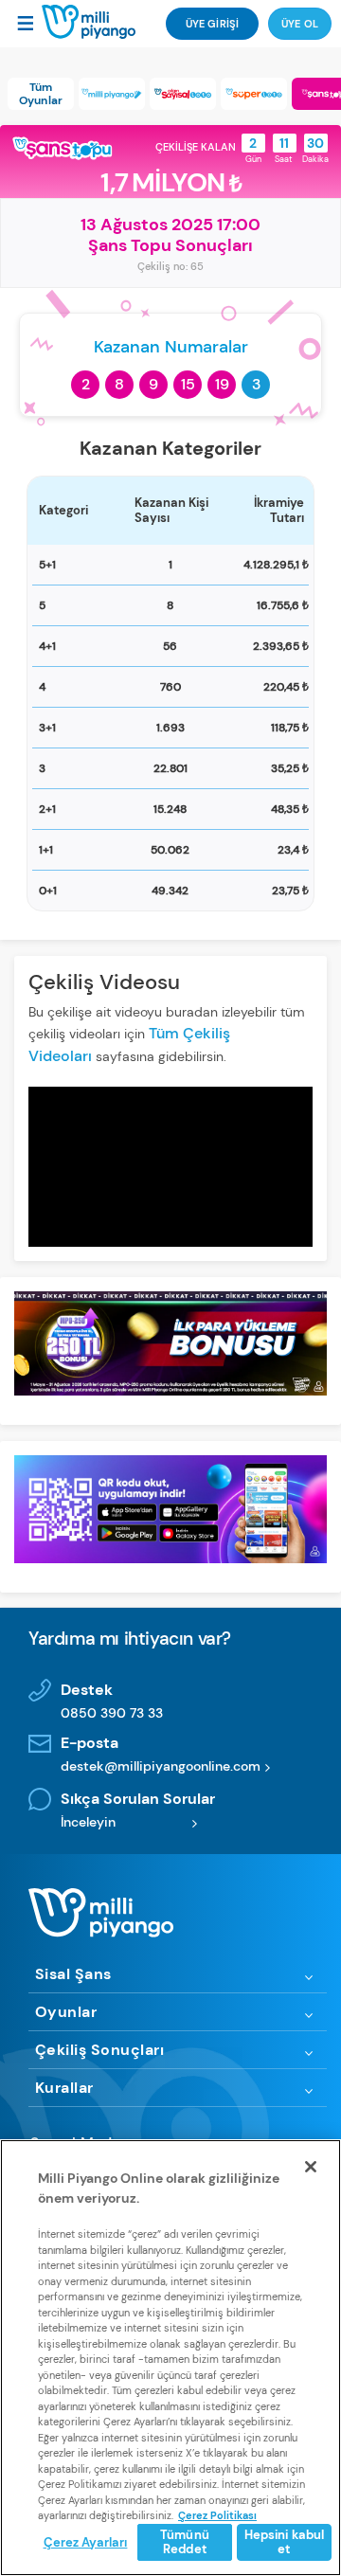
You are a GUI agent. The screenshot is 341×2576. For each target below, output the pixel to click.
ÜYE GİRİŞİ (212, 24)
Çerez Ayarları (86, 2542)
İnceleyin (88, 1822)
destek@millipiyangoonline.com (161, 1766)
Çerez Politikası (217, 2515)
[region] (170, 2358)
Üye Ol (300, 24)
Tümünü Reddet (185, 2542)
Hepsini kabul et (285, 2542)
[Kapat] (311, 2167)
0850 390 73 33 (112, 1713)
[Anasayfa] (89, 22)
